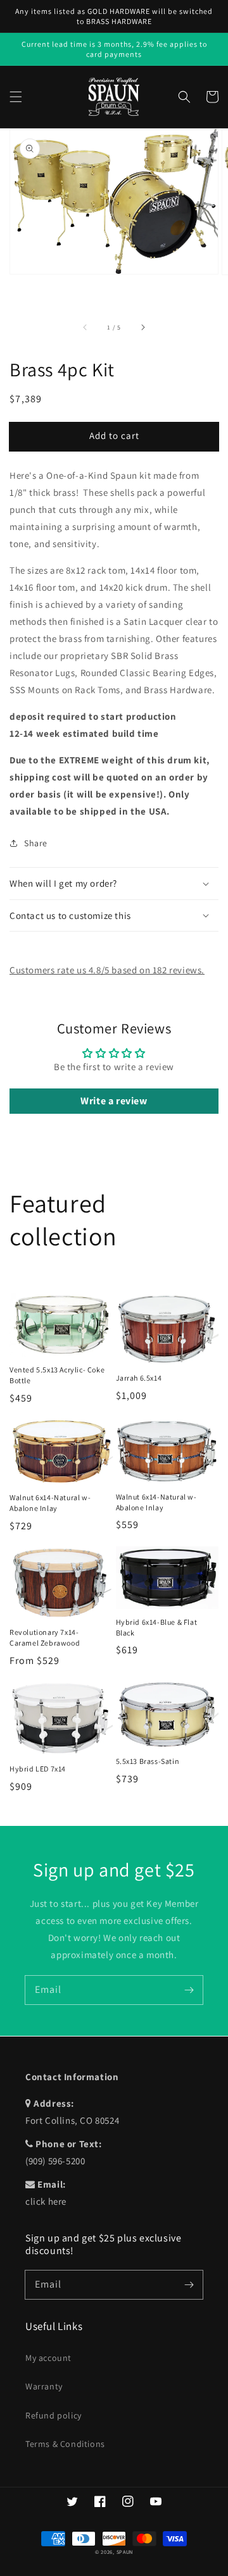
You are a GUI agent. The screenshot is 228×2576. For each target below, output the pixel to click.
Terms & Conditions (65, 2444)
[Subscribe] (189, 1990)
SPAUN (125, 2552)
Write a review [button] (114, 1101)
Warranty (44, 2386)
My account (48, 2358)
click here (46, 2201)
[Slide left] (85, 328)
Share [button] (36, 843)
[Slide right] (142, 328)
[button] (16, 97)
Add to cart (114, 435)
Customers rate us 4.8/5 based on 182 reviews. (107, 970)
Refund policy (54, 2415)
